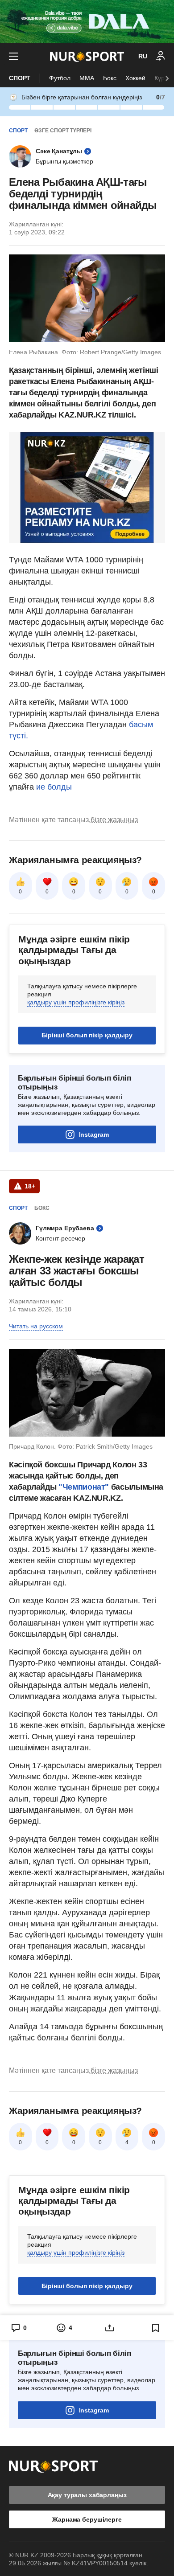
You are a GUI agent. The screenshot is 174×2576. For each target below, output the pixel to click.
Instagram (94, 1134)
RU (143, 56)
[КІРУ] (161, 56)
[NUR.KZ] (87, 56)
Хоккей (135, 78)
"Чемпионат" (83, 1487)
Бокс (110, 78)
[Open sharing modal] (110, 2328)
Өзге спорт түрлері (63, 131)
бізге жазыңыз (114, 820)
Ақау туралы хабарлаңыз (87, 2495)
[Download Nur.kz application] (87, 21)
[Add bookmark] (156, 2328)
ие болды (54, 787)
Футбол (60, 78)
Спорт (20, 78)
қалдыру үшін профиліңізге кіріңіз (76, 1002)
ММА (87, 78)
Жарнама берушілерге (87, 2519)
